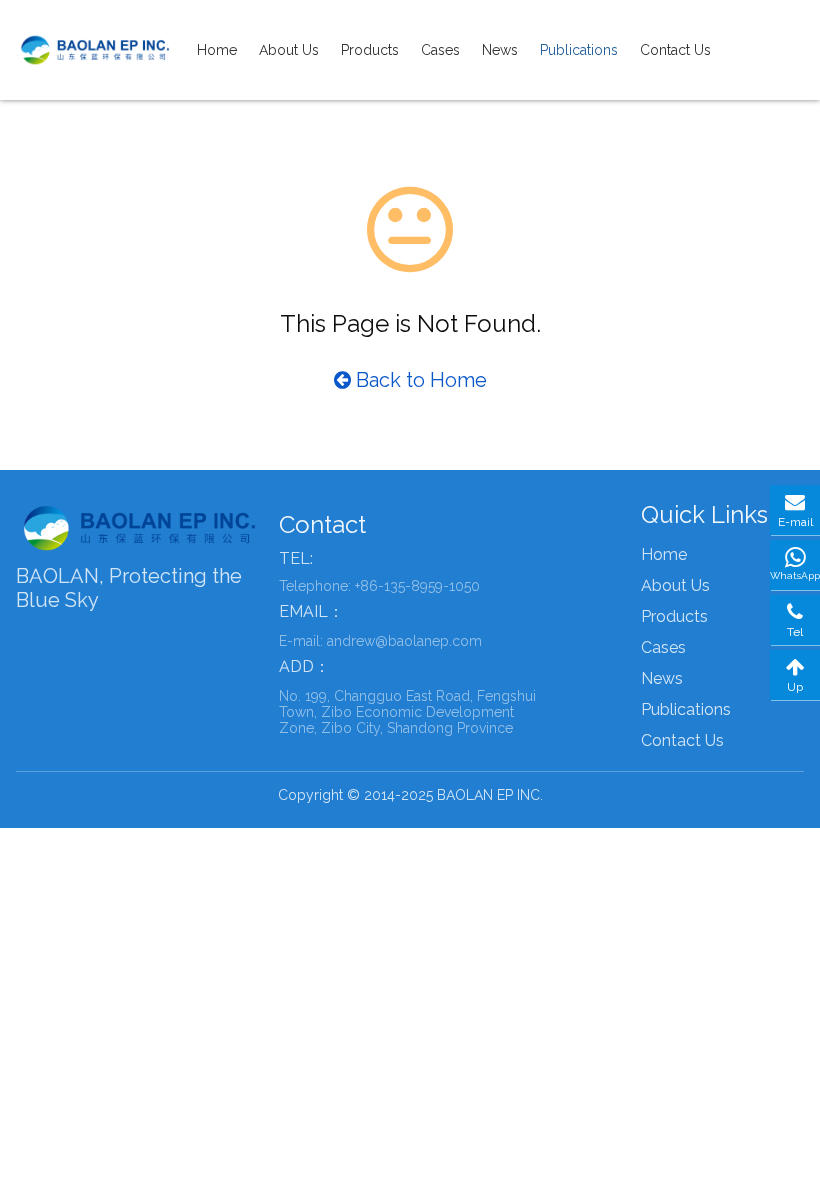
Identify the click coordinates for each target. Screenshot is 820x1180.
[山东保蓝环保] (96, 50)
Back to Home (419, 380)
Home (217, 50)
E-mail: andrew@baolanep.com (380, 641)
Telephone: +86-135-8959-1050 (379, 586)
